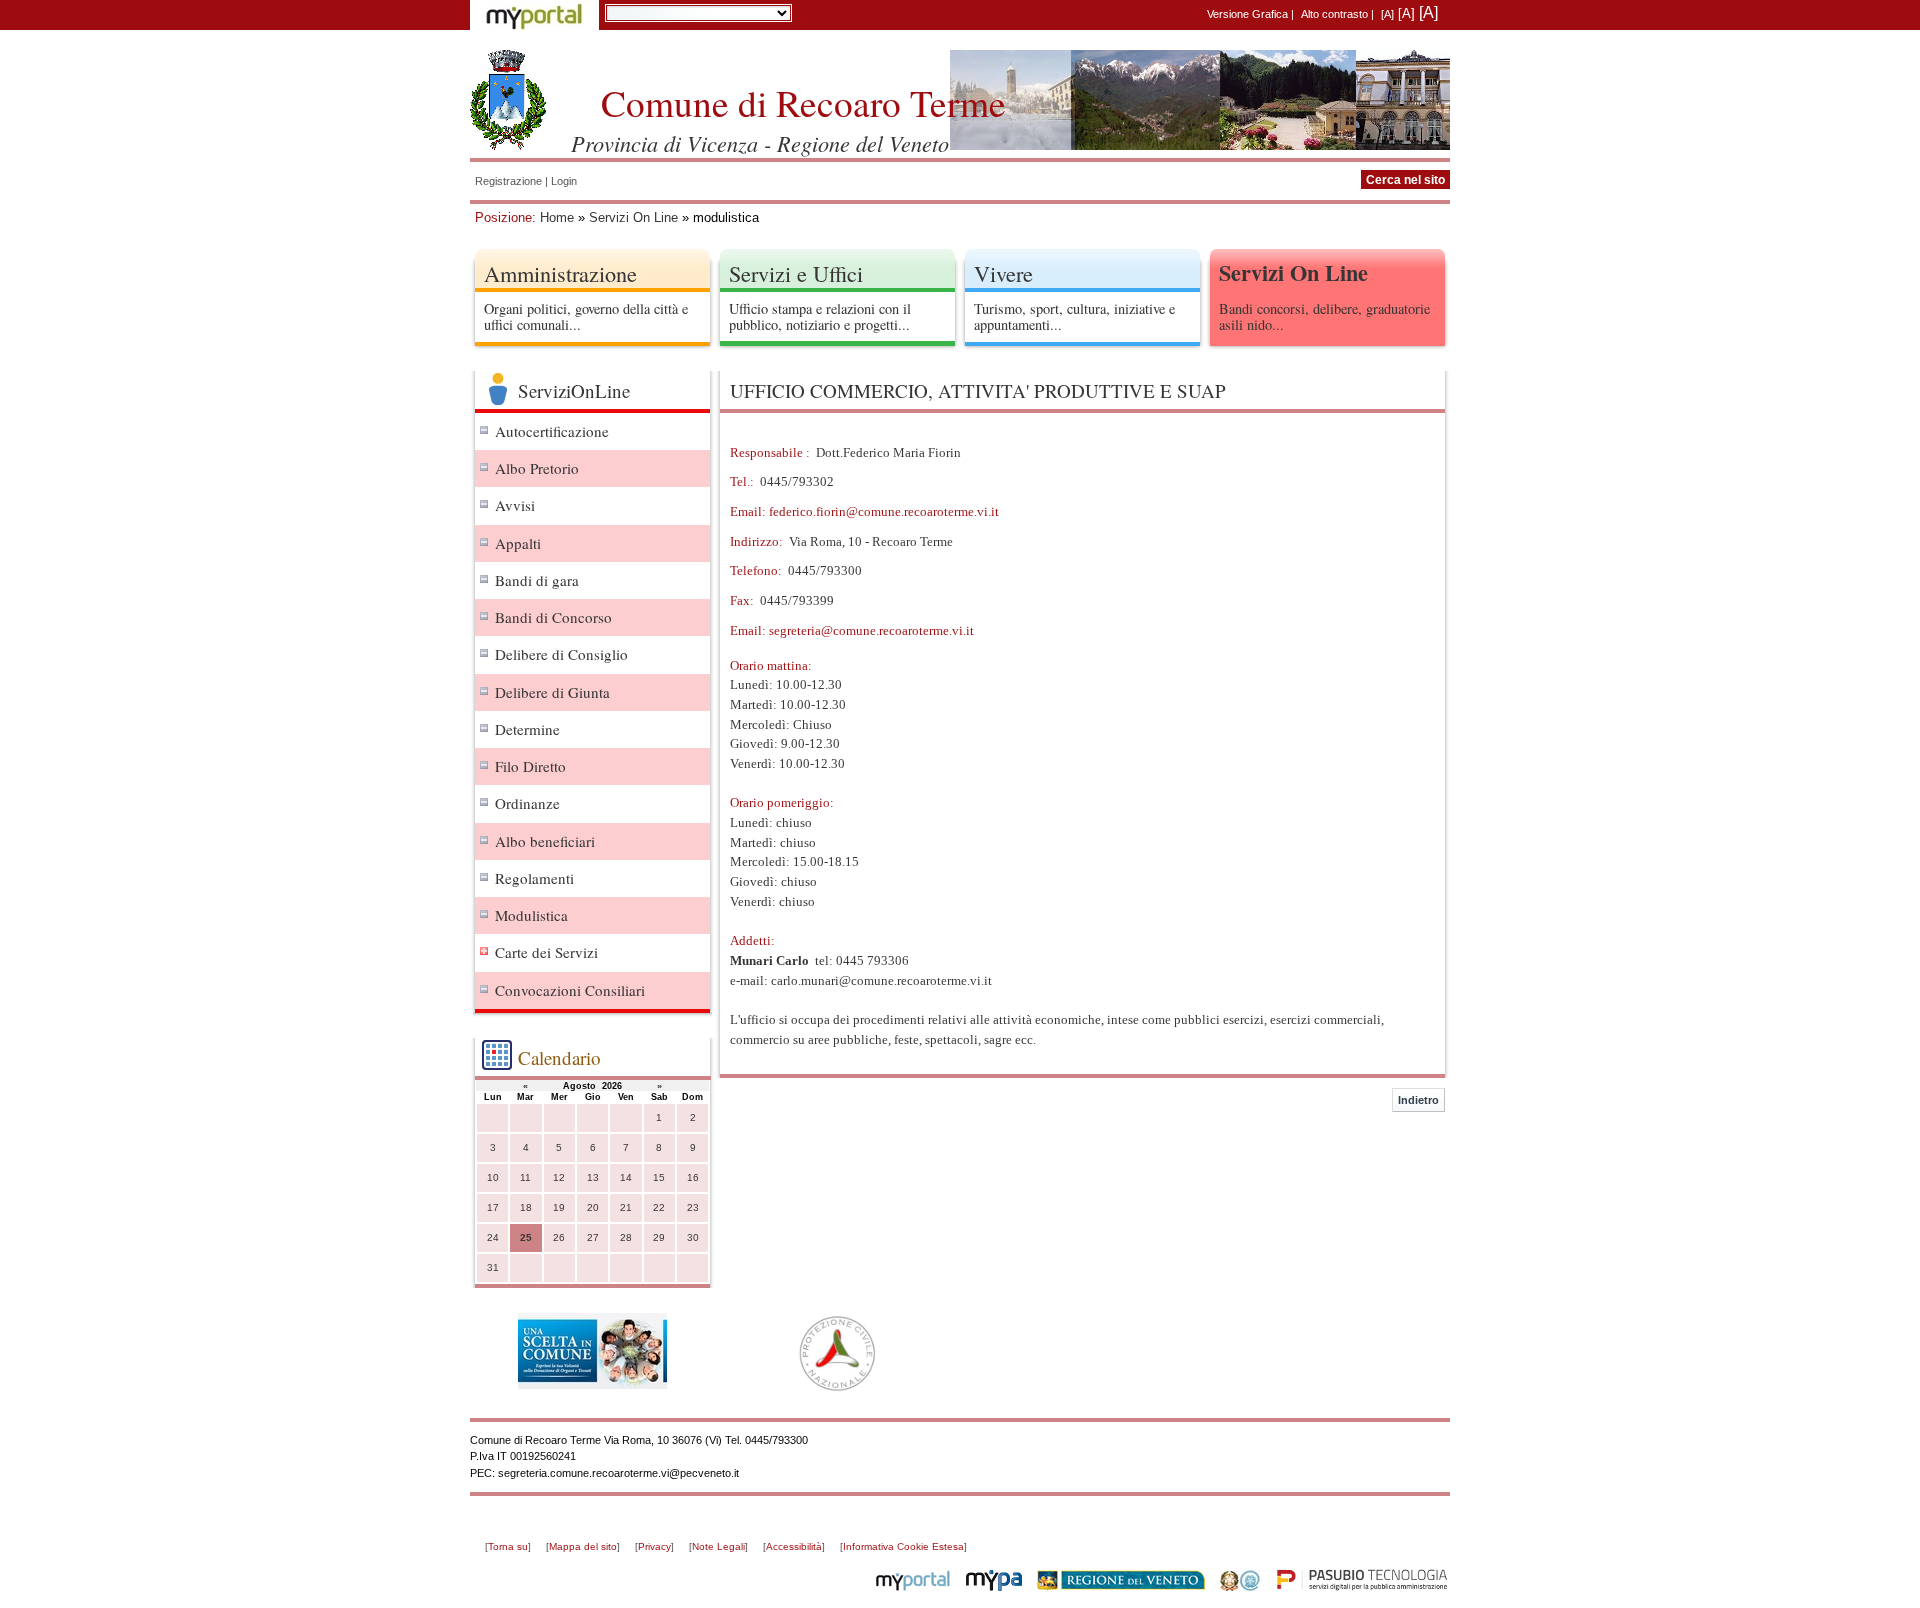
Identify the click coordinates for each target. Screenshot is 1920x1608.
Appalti (518, 543)
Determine (527, 729)
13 (593, 1177)
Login (564, 181)
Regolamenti (534, 878)
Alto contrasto (1334, 14)
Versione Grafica (1247, 14)
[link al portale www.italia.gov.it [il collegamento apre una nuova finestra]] (1240, 1587)
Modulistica (531, 915)
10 (493, 1177)
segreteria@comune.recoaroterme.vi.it (871, 630)
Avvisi (515, 505)
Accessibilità (794, 1546)
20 (593, 1207)
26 (559, 1237)
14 (626, 1177)
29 (659, 1237)
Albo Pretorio (537, 468)
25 (526, 1237)
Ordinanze (527, 803)
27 (593, 1237)
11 (525, 1177)
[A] (1387, 14)
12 (559, 1177)
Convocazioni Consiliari (570, 990)
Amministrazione (560, 273)
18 (526, 1207)
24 (493, 1237)
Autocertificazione (552, 431)
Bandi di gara (537, 580)
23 (693, 1207)
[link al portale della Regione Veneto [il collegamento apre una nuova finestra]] (1121, 1587)
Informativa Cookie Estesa (903, 1546)
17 (493, 1207)
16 (693, 1177)
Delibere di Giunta (552, 692)
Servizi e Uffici (796, 273)
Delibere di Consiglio (561, 654)
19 (559, 1207)
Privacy (654, 1546)
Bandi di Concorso (553, 617)
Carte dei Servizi (546, 952)
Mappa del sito (583, 1546)
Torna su (508, 1546)
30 (693, 1237)
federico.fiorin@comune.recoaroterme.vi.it (884, 511)
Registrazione (508, 181)
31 (493, 1267)
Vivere (1003, 273)
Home (557, 217)
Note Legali (718, 1546)
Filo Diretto (530, 766)
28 (626, 1237)
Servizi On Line (633, 217)
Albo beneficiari (545, 841)
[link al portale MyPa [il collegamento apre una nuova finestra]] (994, 1587)
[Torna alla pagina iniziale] (508, 100)
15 (659, 1177)
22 (659, 1207)
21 (626, 1207)
